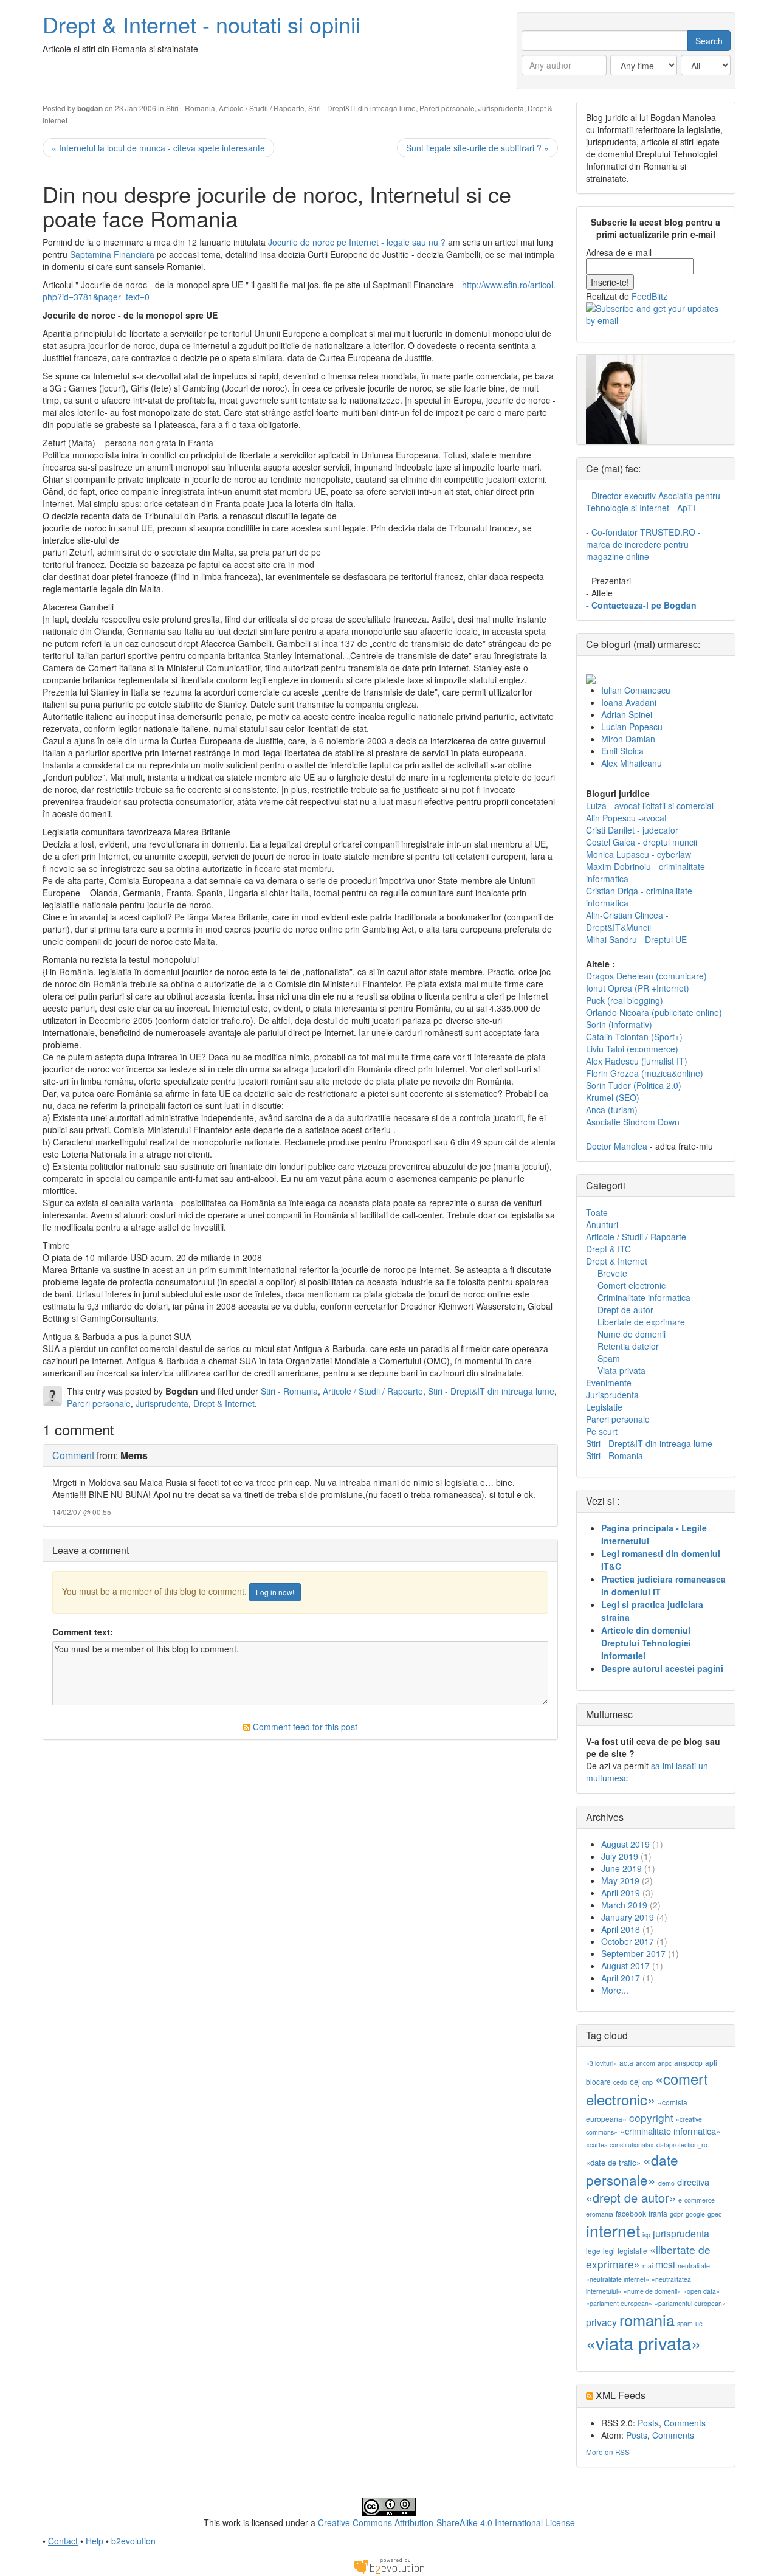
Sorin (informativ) (619, 1024)
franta (658, 2213)
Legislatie (604, 1407)
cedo (620, 2082)
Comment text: (83, 1632)
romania (647, 2319)
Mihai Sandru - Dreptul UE (636, 939)
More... (615, 1990)
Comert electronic (632, 1285)
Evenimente (609, 1383)
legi (609, 2250)
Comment (73, 1455)
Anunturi (602, 1224)
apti (711, 2063)
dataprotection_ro (682, 2145)
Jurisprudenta (501, 108)
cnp (648, 2082)
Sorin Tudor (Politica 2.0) (634, 1085)
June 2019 (621, 1868)
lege (593, 2250)
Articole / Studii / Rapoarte (262, 108)
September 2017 (633, 1953)
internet (613, 2230)
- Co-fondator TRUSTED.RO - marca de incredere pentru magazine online (643, 544)
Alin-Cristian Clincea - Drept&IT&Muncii (627, 921)
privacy (601, 2322)
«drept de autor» (631, 2198)
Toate (597, 1212)
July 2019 (620, 1856)
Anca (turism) (612, 1110)
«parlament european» (619, 2303)
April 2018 (621, 1929)
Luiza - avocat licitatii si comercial (650, 806)
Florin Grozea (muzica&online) (645, 1073)
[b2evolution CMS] (389, 2565)
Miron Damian (628, 739)
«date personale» (632, 2169)
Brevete (612, 1273)
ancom (645, 2063)
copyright (651, 2117)
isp (646, 2235)
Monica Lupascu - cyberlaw (639, 854)
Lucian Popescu (632, 727)
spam (685, 2323)
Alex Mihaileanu (632, 763)
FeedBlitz (649, 296)
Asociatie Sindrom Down (633, 1122)
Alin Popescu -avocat (626, 818)
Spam (609, 1358)
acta (626, 2063)
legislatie (632, 2250)
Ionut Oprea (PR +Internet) (638, 988)
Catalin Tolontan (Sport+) (634, 1037)
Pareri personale (447, 108)
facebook (631, 2213)
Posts (648, 2423)
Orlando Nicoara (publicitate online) (654, 1012)
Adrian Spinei (627, 714)
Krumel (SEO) (613, 1097)
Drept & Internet (224, 1403)
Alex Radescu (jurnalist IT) (637, 1061)
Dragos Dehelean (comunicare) (646, 976)
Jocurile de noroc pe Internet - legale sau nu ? (358, 242)
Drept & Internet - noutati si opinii (201, 24)
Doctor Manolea (617, 1146)
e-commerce (697, 2200)
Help (95, 2541)
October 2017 (628, 1941)
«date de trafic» (613, 2162)
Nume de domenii (632, 1334)
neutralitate (694, 2266)
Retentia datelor (628, 1346)
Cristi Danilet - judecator (632, 830)
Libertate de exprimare (641, 1322)
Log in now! (275, 1592)
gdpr (676, 2214)
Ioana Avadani (629, 702)
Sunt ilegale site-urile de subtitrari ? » (477, 148)
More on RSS (608, 2452)
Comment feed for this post (304, 1727)
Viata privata (621, 1370)
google (695, 2214)
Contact (63, 2541)
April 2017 (621, 1978)
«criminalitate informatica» (670, 2131)
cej (635, 2081)
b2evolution (133, 2541)
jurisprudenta (681, 2233)
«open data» (701, 2291)
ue (699, 2323)
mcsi (665, 2264)
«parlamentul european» (690, 2303)
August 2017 (625, 1966)
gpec (714, 2214)
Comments (685, 2423)
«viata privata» (643, 2343)
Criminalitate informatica (644, 1297)
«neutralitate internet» (618, 2279)
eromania (600, 2214)
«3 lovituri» (601, 2063)
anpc (665, 2063)
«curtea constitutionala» (620, 2145)
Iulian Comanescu (636, 690)
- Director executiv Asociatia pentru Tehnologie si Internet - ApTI (653, 502)
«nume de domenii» (652, 2291)
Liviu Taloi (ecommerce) (632, 1049)
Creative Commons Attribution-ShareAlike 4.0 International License (446, 2522)
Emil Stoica (622, 751)
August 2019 (625, 1844)
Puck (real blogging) (625, 1000)
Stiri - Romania (191, 108)
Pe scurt (602, 1431)
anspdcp (688, 2063)
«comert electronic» (647, 2089)
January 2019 (628, 1917)
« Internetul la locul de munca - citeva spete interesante (158, 148)
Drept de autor (625, 1310)
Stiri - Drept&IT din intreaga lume (362, 108)
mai (648, 2266)
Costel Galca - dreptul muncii (642, 842)
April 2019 (621, 1893)
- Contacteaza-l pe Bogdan (641, 605)
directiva (693, 2182)
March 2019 (624, 1905)
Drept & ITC (608, 1249)
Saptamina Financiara (113, 254)
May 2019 (620, 1880)
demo (666, 2183)
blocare (598, 2081)
